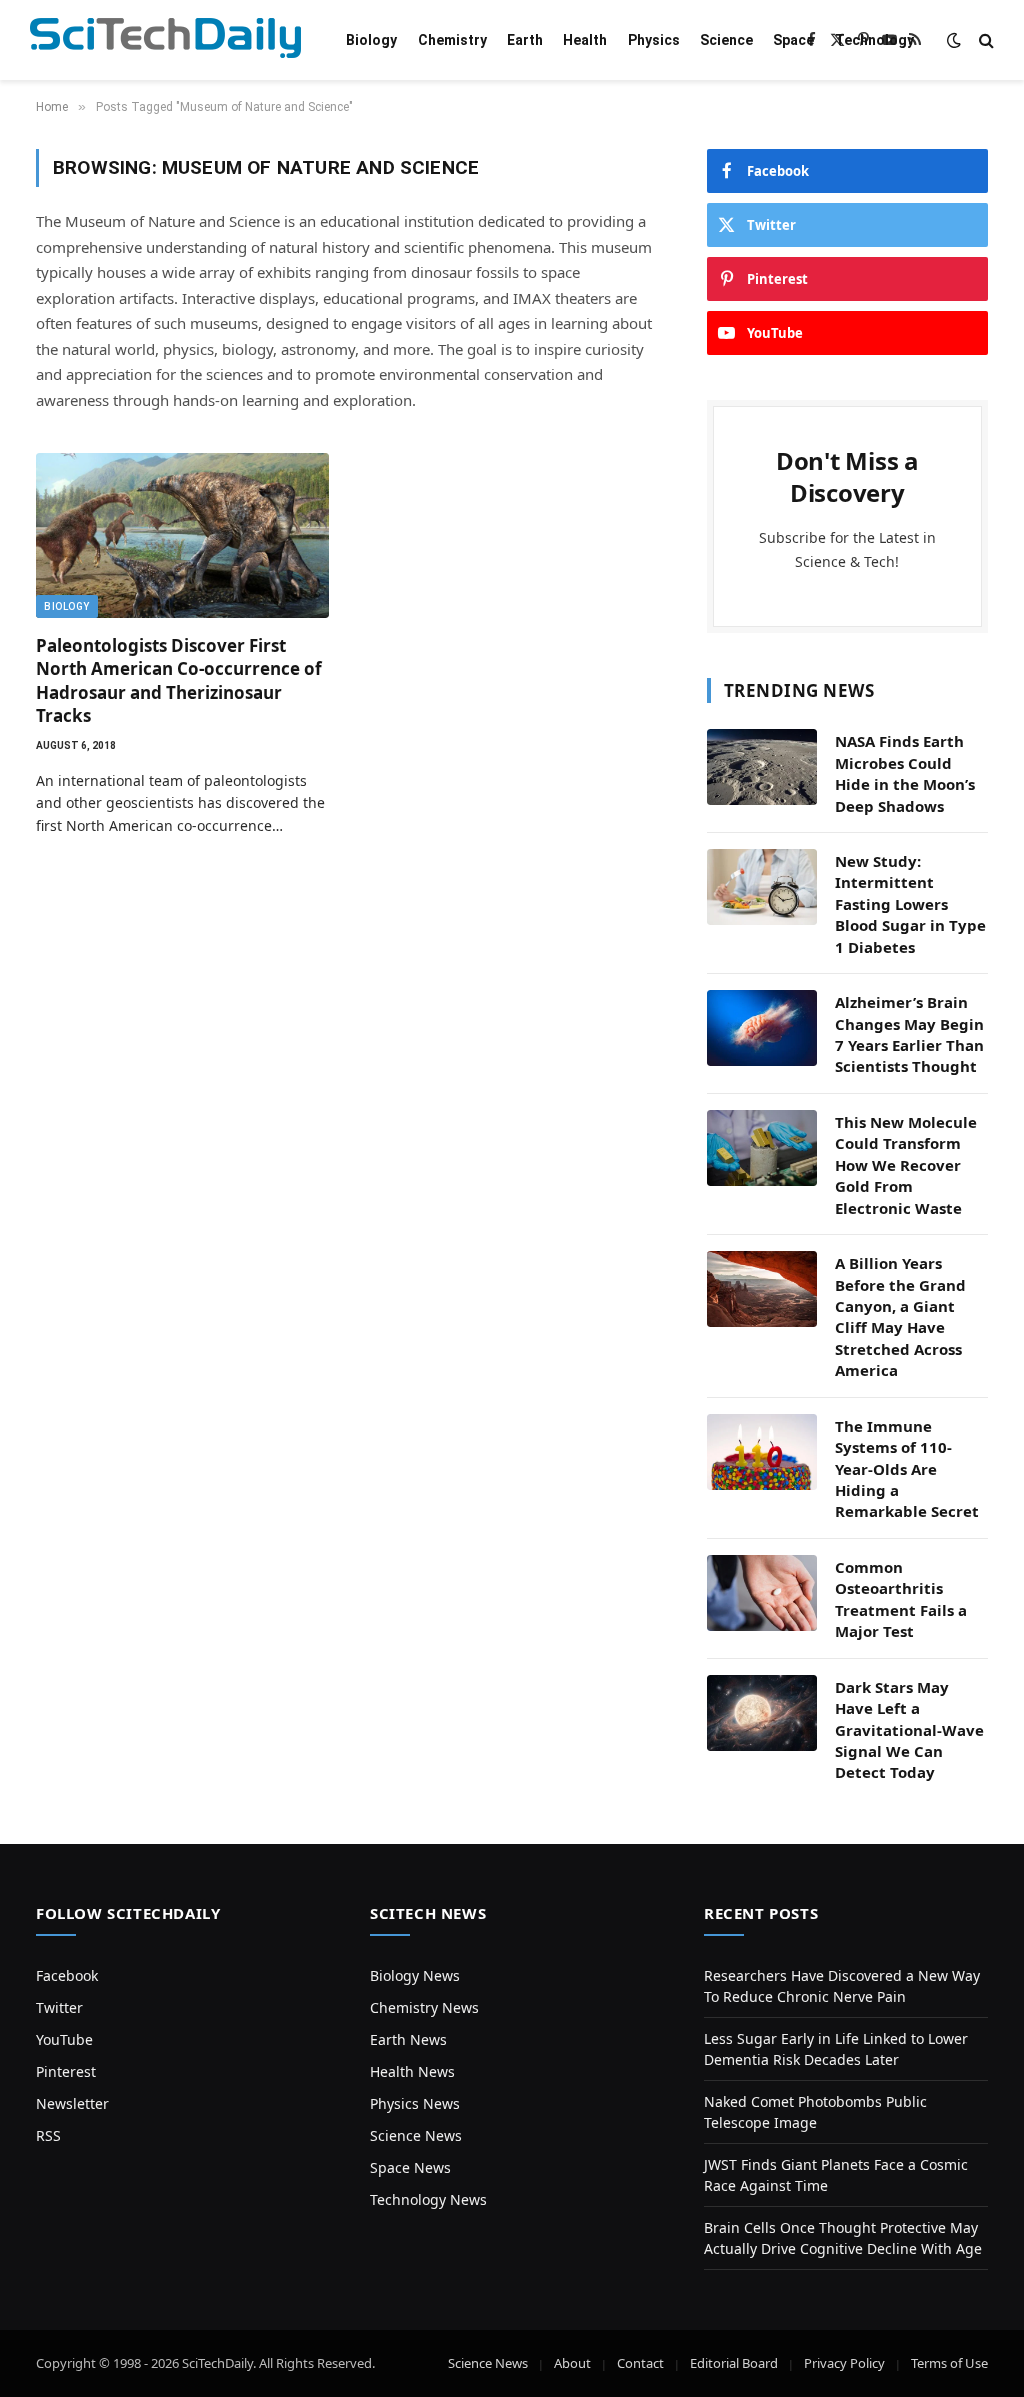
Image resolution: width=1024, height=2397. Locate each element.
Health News (412, 2071)
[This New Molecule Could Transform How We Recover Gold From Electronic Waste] (762, 1148)
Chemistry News (424, 2007)
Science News (416, 2135)
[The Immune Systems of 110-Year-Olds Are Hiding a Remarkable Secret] (762, 1452)
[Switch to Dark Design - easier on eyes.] (954, 40)
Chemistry (452, 40)
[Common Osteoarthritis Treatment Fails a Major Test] (762, 1593)
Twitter (59, 2007)
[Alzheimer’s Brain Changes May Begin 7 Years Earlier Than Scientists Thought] (762, 1028)
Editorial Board (734, 2363)
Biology (371, 40)
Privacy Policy (844, 2363)
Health (585, 40)
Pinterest (66, 2071)
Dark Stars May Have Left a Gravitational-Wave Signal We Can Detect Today (909, 1730)
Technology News (428, 2199)
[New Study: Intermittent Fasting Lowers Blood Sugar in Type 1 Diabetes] (762, 887)
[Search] (984, 40)
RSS (48, 2135)
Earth (525, 40)
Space (793, 40)
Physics (654, 40)
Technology (874, 40)
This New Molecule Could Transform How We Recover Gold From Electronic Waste (906, 1165)
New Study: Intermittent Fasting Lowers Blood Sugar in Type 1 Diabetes (910, 904)
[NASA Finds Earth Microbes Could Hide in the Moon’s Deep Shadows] (762, 767)
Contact (640, 2363)
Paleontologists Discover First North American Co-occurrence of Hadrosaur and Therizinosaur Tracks (179, 680)
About (572, 2363)
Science (726, 40)
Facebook (67, 1975)
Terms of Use (949, 2363)
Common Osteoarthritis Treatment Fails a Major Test (901, 1599)
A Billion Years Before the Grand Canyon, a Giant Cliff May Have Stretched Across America (900, 1316)
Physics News (415, 2103)
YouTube (64, 2039)
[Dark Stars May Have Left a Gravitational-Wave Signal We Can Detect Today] (762, 1713)
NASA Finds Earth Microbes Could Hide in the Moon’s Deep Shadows (905, 773)
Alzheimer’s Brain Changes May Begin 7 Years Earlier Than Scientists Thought (909, 1034)
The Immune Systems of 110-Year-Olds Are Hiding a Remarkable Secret (907, 1469)
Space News (410, 2167)
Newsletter (72, 2103)
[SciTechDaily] (165, 40)
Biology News (415, 1975)
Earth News (408, 2039)
